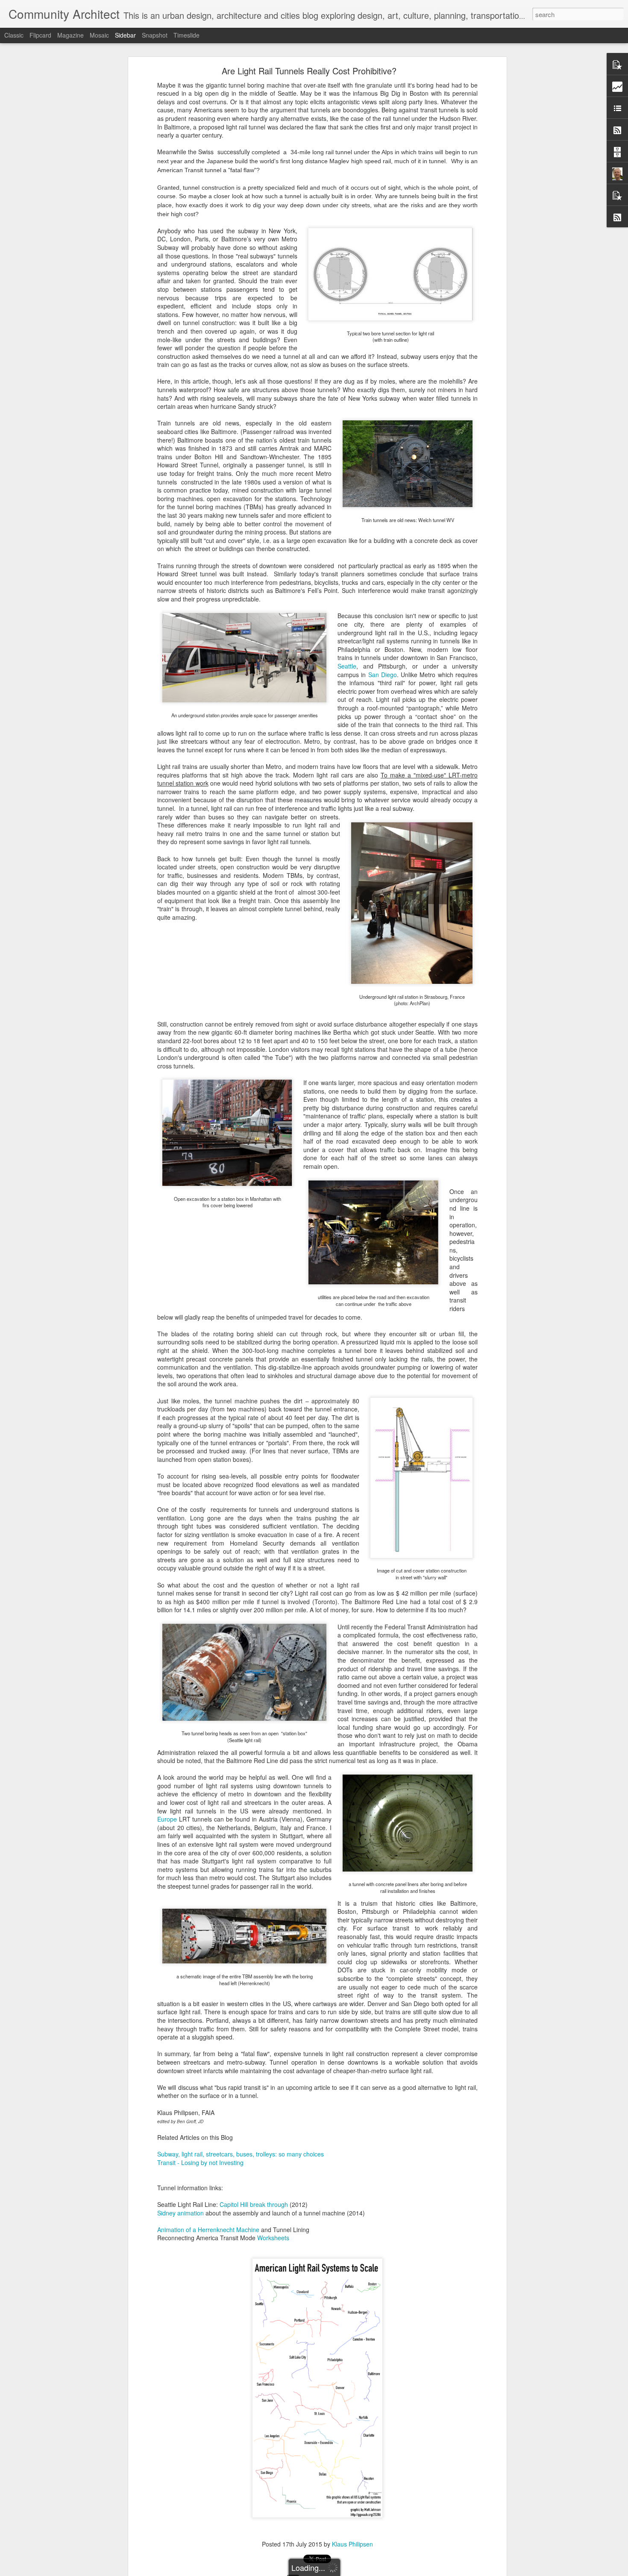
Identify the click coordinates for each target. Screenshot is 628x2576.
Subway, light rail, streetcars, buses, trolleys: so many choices (241, 2154)
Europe (167, 1819)
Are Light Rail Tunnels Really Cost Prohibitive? (309, 71)
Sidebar (125, 35)
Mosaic (99, 35)
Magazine (70, 35)
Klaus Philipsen (352, 2544)
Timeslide (186, 35)
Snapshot (155, 35)
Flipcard (40, 35)
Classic (14, 35)
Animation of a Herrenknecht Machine (208, 2230)
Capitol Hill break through (254, 2204)
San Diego (383, 675)
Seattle (347, 666)
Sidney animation (180, 2213)
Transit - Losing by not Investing (200, 2162)
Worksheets (273, 2238)
